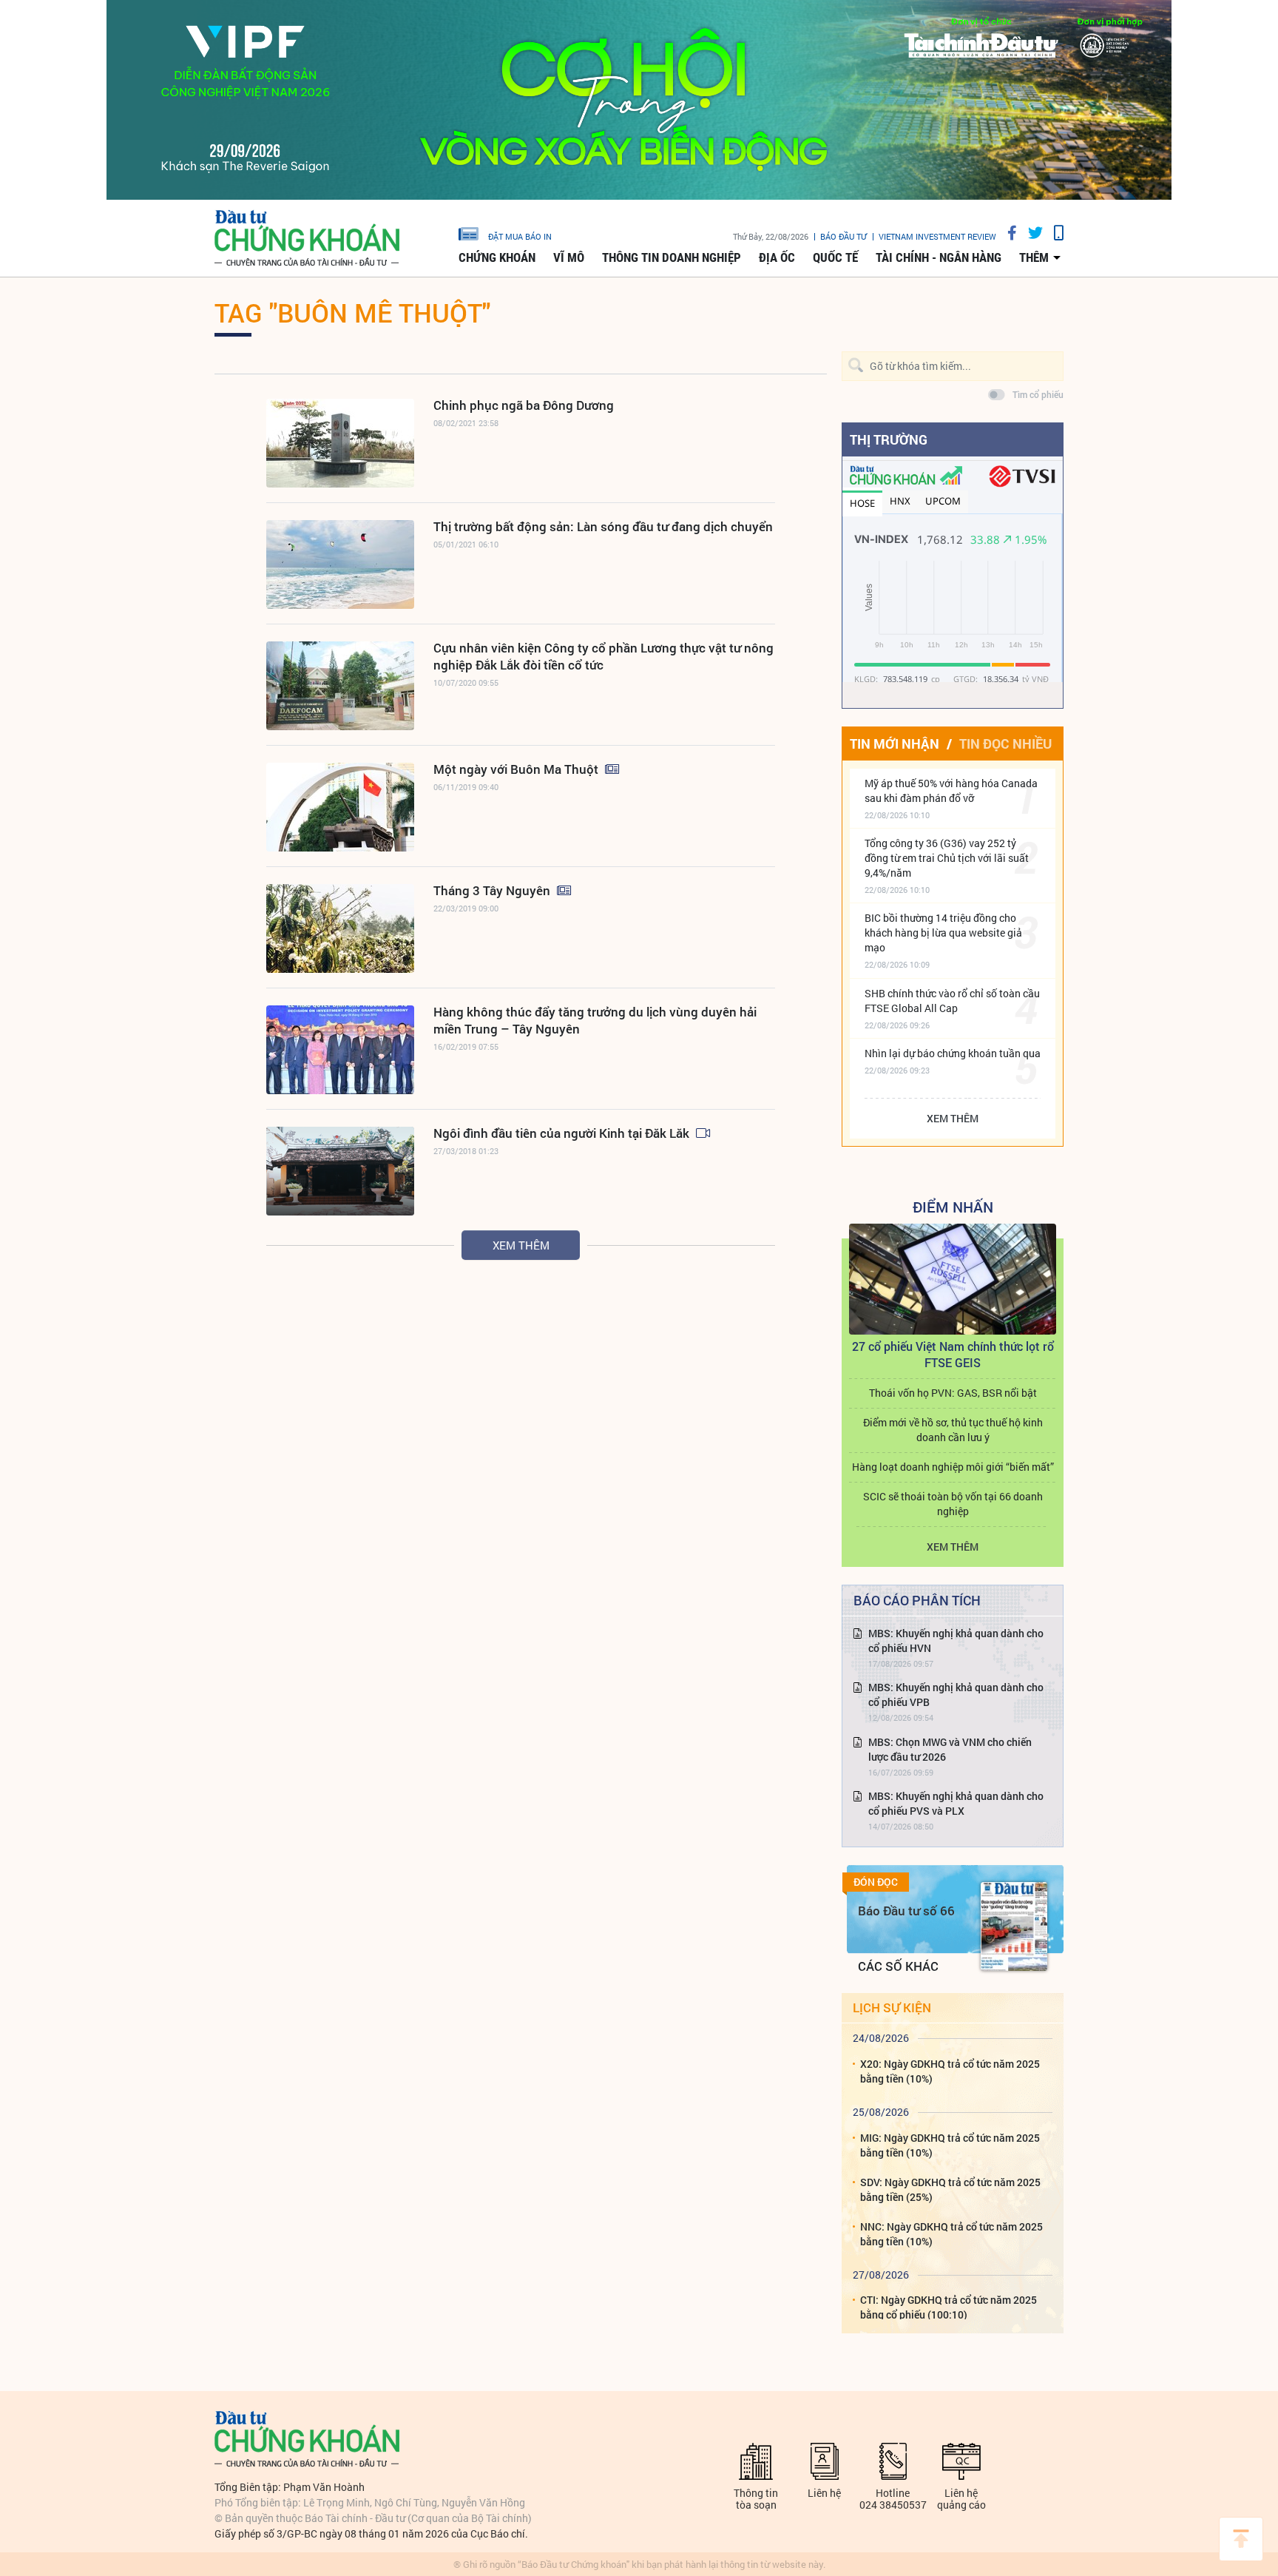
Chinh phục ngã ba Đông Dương (524, 405)
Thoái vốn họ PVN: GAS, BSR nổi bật (953, 1393)
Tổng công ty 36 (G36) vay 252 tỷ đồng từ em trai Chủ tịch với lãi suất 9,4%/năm (947, 858)
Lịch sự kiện (892, 2007)
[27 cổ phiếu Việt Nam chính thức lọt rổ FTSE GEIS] (953, 1279)
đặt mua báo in (520, 236)
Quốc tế (835, 257)
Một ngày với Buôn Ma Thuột (517, 769)
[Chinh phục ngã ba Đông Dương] (340, 443)
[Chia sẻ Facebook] (1007, 233)
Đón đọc (876, 1882)
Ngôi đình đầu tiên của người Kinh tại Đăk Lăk (563, 1133)
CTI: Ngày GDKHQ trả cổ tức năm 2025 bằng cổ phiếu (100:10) (949, 2307)
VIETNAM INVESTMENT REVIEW (937, 236)
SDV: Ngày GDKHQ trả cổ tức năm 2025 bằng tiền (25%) (950, 2189)
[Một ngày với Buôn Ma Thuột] (340, 807)
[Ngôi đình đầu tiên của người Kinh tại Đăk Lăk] (340, 1171)
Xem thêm (521, 1245)
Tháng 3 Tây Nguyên (493, 890)
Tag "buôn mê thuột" (352, 312)
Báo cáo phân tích (917, 1600)
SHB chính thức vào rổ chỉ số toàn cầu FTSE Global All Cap (952, 1001)
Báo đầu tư (843, 236)
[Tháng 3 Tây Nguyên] (340, 928)
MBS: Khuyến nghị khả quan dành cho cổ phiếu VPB (956, 1695)
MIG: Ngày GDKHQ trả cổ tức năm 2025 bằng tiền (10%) (950, 2145)
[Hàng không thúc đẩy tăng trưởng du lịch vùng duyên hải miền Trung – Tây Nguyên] (340, 1050)
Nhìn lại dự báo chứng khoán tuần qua (953, 1053)
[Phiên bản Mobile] (1053, 233)
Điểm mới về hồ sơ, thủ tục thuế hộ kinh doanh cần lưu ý (953, 1430)
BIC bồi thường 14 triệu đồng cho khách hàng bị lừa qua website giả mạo (943, 933)
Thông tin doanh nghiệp (672, 257)
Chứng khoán (497, 257)
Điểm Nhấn (953, 1207)
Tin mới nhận (895, 744)
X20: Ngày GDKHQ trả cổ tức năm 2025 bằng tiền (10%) (950, 2071)
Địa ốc (777, 257)
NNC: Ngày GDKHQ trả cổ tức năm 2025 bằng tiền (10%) (951, 2234)
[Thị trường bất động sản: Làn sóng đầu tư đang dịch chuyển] (340, 564)
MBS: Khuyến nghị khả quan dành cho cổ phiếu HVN (956, 1641)
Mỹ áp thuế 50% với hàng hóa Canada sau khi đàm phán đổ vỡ (951, 790)
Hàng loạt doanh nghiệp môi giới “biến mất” (953, 1467)
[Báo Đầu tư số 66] (1014, 1926)
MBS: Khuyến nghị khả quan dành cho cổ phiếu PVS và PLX (956, 1803)
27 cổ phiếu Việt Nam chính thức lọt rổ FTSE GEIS (953, 1354)
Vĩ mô (569, 257)
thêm (1034, 257)
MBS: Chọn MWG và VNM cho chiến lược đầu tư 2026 (950, 1749)
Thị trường (889, 439)
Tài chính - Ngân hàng (939, 257)
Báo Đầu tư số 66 (906, 1911)
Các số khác (898, 1966)
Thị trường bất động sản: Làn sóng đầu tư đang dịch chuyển (603, 526)
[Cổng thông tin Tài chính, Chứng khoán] (307, 239)
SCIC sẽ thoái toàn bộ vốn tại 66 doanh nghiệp (953, 1504)
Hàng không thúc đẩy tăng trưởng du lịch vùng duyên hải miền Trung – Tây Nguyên (595, 1020)
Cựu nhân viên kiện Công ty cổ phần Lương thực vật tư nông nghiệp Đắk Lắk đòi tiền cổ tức (603, 656)
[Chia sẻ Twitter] (1030, 233)
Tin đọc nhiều (1005, 744)
